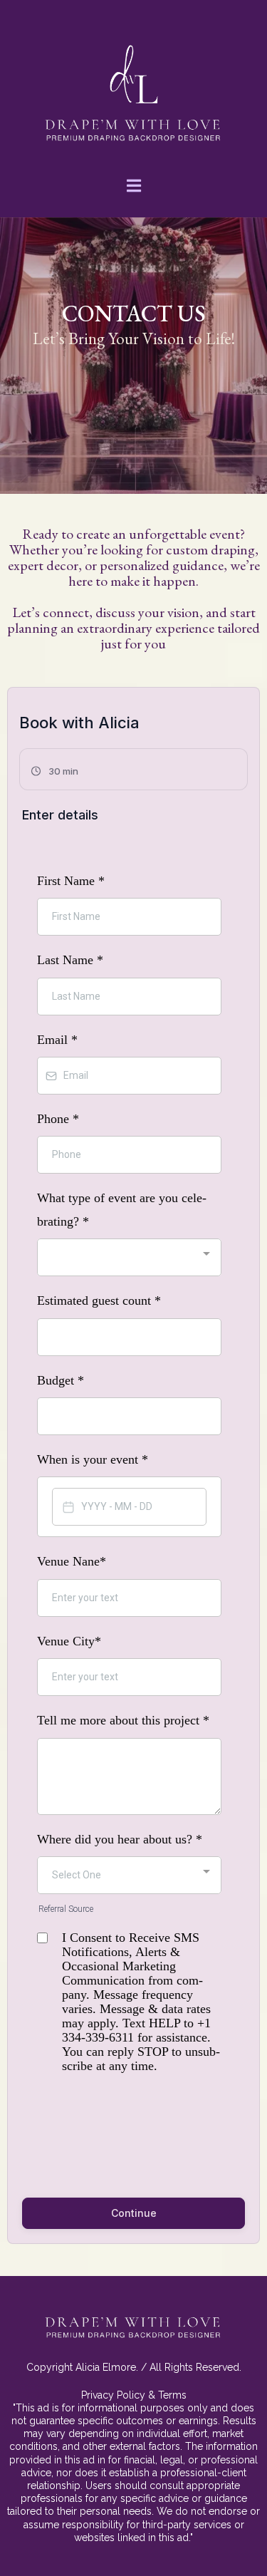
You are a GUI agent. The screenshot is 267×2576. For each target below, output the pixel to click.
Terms (172, 2395)
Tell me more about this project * (123, 1720)
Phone (58, 1119)
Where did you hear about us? (120, 1839)
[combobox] (129, 1257)
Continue (134, 2213)
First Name (71, 881)
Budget (61, 1380)
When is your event (93, 1459)
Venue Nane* (72, 1561)
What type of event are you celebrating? (122, 1209)
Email (57, 1040)
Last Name (70, 960)
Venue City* (71, 1641)
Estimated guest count (99, 1300)
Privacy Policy (113, 2395)
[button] (134, 187)
